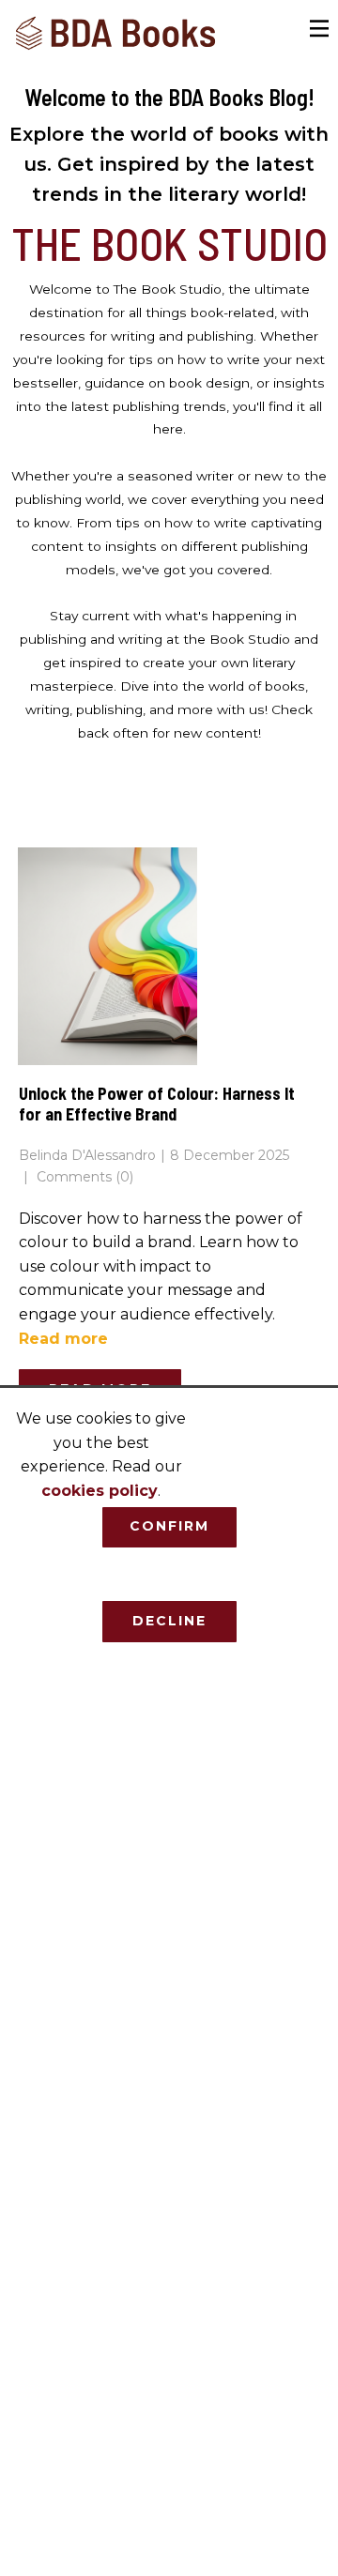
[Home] (116, 33)
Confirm (169, 1526)
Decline (169, 1621)
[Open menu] (320, 29)
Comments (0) (83, 1177)
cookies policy (100, 1491)
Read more (63, 1339)
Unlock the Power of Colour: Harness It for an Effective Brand (157, 1104)
